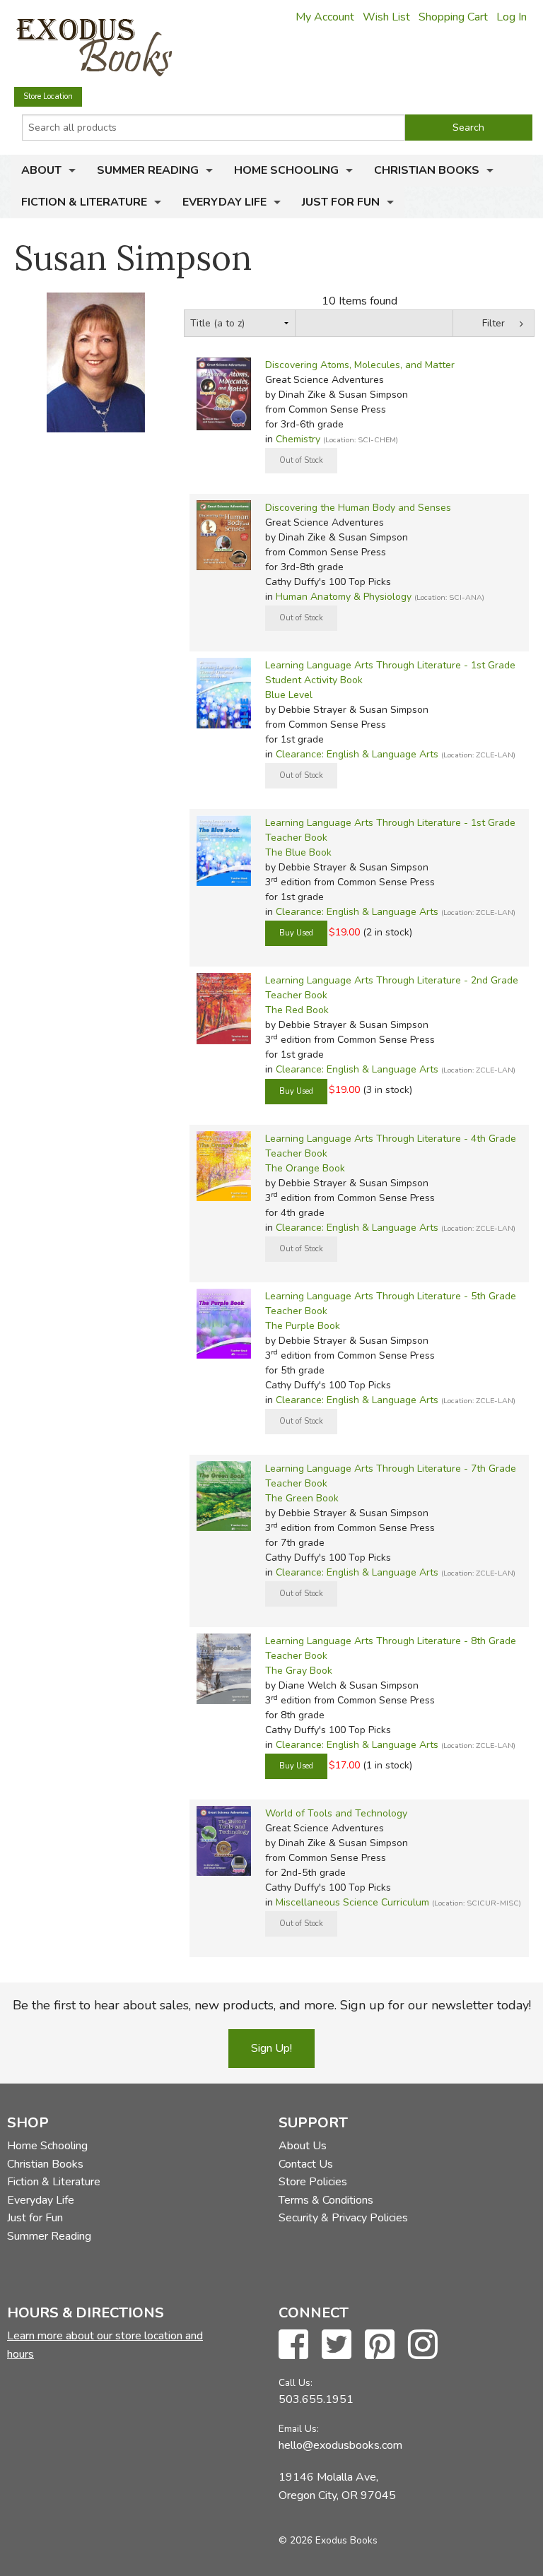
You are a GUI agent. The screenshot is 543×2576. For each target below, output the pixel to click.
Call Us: (296, 2383)
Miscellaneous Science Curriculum (352, 1902)
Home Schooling (286, 170)
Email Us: (299, 2429)
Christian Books (427, 170)
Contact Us (306, 2164)
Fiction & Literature (84, 202)
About (41, 170)
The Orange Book (305, 1168)
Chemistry (298, 439)
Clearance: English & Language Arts (357, 754)
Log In (512, 17)
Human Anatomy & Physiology (344, 597)
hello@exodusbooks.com (340, 2445)
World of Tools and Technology (336, 1813)
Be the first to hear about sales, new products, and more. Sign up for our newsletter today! (272, 2005)
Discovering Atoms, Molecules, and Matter (360, 365)
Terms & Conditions (326, 2200)
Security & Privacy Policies (343, 2218)
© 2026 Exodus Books (328, 2540)
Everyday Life (224, 202)
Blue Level (289, 695)
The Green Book (302, 1498)
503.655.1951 (316, 2399)
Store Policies (313, 2182)
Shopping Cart (453, 17)
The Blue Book (298, 852)
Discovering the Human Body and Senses (358, 508)
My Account (325, 17)
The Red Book (297, 1010)
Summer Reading (148, 170)
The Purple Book (303, 1326)
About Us (303, 2146)
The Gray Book (299, 1671)
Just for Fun (341, 202)
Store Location (48, 96)
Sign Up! (271, 2048)
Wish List (386, 17)
